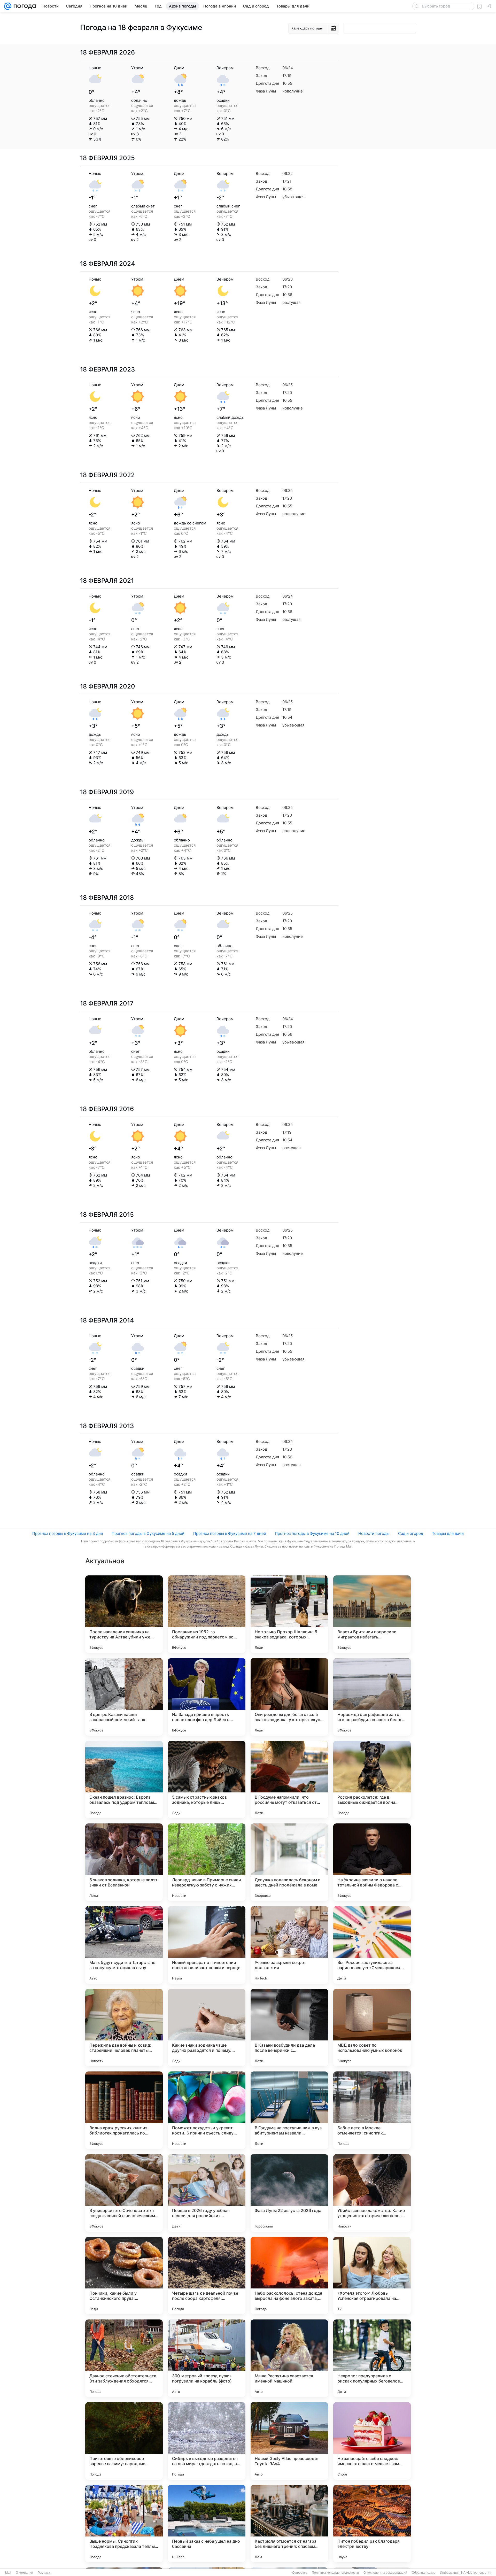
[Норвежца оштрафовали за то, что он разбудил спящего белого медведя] (372, 1697)
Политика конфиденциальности (335, 2573)
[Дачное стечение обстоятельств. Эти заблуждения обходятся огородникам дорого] (124, 2358)
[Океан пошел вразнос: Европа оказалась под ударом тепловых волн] (124, 1780)
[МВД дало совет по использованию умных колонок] (372, 2028)
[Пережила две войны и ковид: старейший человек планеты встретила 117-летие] (124, 2028)
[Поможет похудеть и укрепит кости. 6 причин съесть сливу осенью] (207, 2110)
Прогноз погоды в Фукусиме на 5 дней (148, 1533)
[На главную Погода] (24, 6)
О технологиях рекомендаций (385, 2573)
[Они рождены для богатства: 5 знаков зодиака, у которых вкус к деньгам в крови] (289, 1697)
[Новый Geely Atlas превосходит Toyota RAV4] (289, 2441)
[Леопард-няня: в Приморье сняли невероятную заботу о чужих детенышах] (207, 1862)
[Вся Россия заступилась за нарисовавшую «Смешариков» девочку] (372, 1945)
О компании (24, 2573)
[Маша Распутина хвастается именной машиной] (289, 2358)
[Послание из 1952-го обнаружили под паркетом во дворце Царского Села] (207, 1614)
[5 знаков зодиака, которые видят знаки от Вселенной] (124, 1862)
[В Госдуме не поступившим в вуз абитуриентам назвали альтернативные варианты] (289, 2110)
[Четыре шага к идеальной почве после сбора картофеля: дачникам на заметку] (207, 2276)
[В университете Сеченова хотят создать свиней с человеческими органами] (124, 2193)
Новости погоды (374, 1533)
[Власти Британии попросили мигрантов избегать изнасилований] (372, 1614)
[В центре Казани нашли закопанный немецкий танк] (124, 1697)
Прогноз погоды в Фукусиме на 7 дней (230, 1533)
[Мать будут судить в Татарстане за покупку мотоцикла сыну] (124, 1945)
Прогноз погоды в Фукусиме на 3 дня (68, 1533)
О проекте (300, 2573)
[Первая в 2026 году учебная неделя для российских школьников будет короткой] (207, 2193)
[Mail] (8, 6)
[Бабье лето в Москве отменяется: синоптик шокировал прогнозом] (372, 2110)
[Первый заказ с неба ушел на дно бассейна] (207, 2524)
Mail (8, 2573)
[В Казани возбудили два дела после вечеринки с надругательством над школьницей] (289, 2028)
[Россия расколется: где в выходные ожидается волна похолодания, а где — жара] (372, 1780)
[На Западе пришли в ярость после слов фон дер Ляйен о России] (207, 1697)
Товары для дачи (448, 1533)
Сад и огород (411, 1533)
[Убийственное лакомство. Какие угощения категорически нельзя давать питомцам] (372, 2193)
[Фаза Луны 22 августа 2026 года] (289, 2193)
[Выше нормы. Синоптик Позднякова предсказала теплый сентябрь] (124, 2524)
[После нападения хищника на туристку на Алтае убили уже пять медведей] (124, 1614)
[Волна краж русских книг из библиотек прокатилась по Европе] (124, 2110)
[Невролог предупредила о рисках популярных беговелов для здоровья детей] (372, 2358)
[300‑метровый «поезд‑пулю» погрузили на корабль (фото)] (207, 2358)
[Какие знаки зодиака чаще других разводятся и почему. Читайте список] (207, 2028)
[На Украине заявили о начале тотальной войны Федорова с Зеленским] (372, 1862)
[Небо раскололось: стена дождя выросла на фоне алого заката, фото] (289, 2276)
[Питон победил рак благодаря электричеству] (372, 2524)
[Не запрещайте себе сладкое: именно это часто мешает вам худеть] (372, 2441)
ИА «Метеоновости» (476, 2573)
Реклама (44, 2573)
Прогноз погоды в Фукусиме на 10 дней (312, 1533)
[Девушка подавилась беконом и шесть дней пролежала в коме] (289, 1862)
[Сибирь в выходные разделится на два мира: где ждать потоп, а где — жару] (207, 2441)
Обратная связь (424, 2573)
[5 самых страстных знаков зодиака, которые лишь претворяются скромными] (207, 1780)
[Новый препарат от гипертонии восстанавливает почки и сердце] (207, 1945)
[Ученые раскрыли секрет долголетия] (289, 1945)
